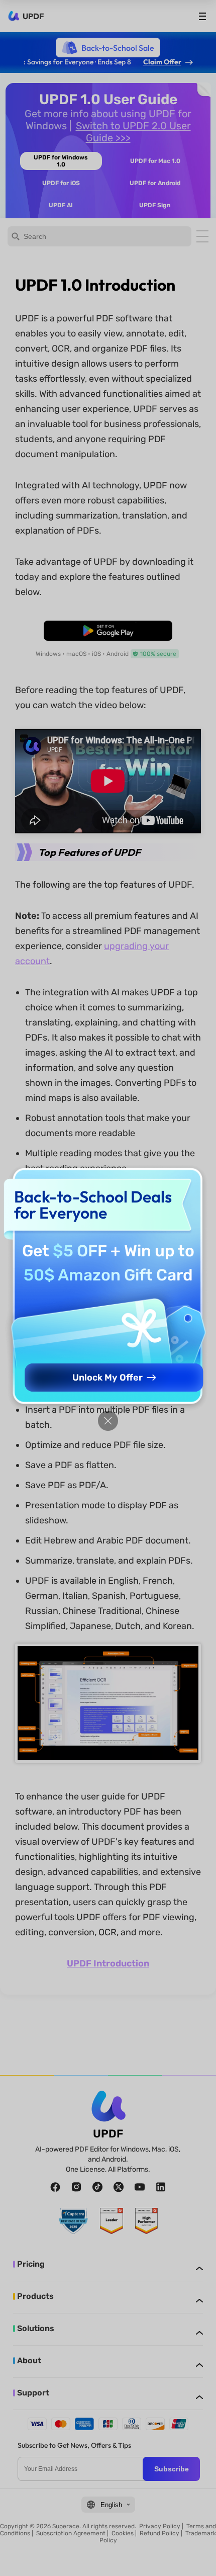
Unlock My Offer (107, 1378)
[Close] (108, 1421)
